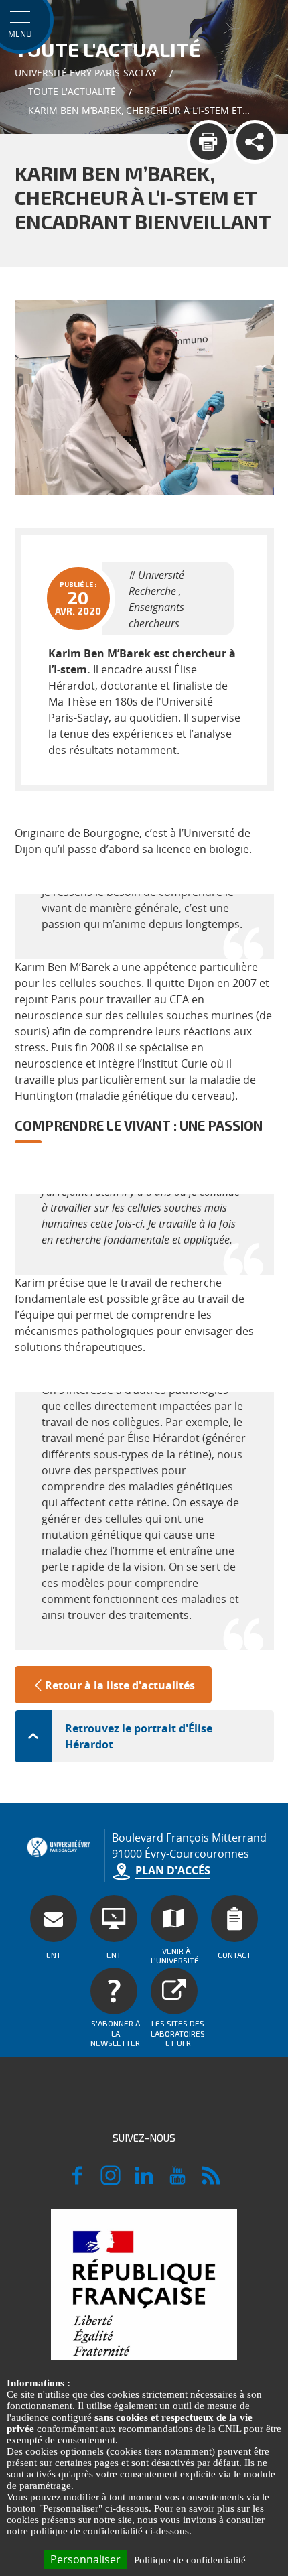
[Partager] (255, 142)
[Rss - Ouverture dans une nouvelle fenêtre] (211, 2181)
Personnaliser (85, 2559)
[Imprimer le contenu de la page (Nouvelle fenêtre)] (209, 142)
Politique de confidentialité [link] (190, 2560)
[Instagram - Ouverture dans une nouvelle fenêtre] (111, 2181)
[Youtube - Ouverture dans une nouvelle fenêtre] (177, 2181)
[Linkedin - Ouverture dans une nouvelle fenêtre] (144, 2181)
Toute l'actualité (72, 91)
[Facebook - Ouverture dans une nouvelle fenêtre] (77, 2181)
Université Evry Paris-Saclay (86, 73)
